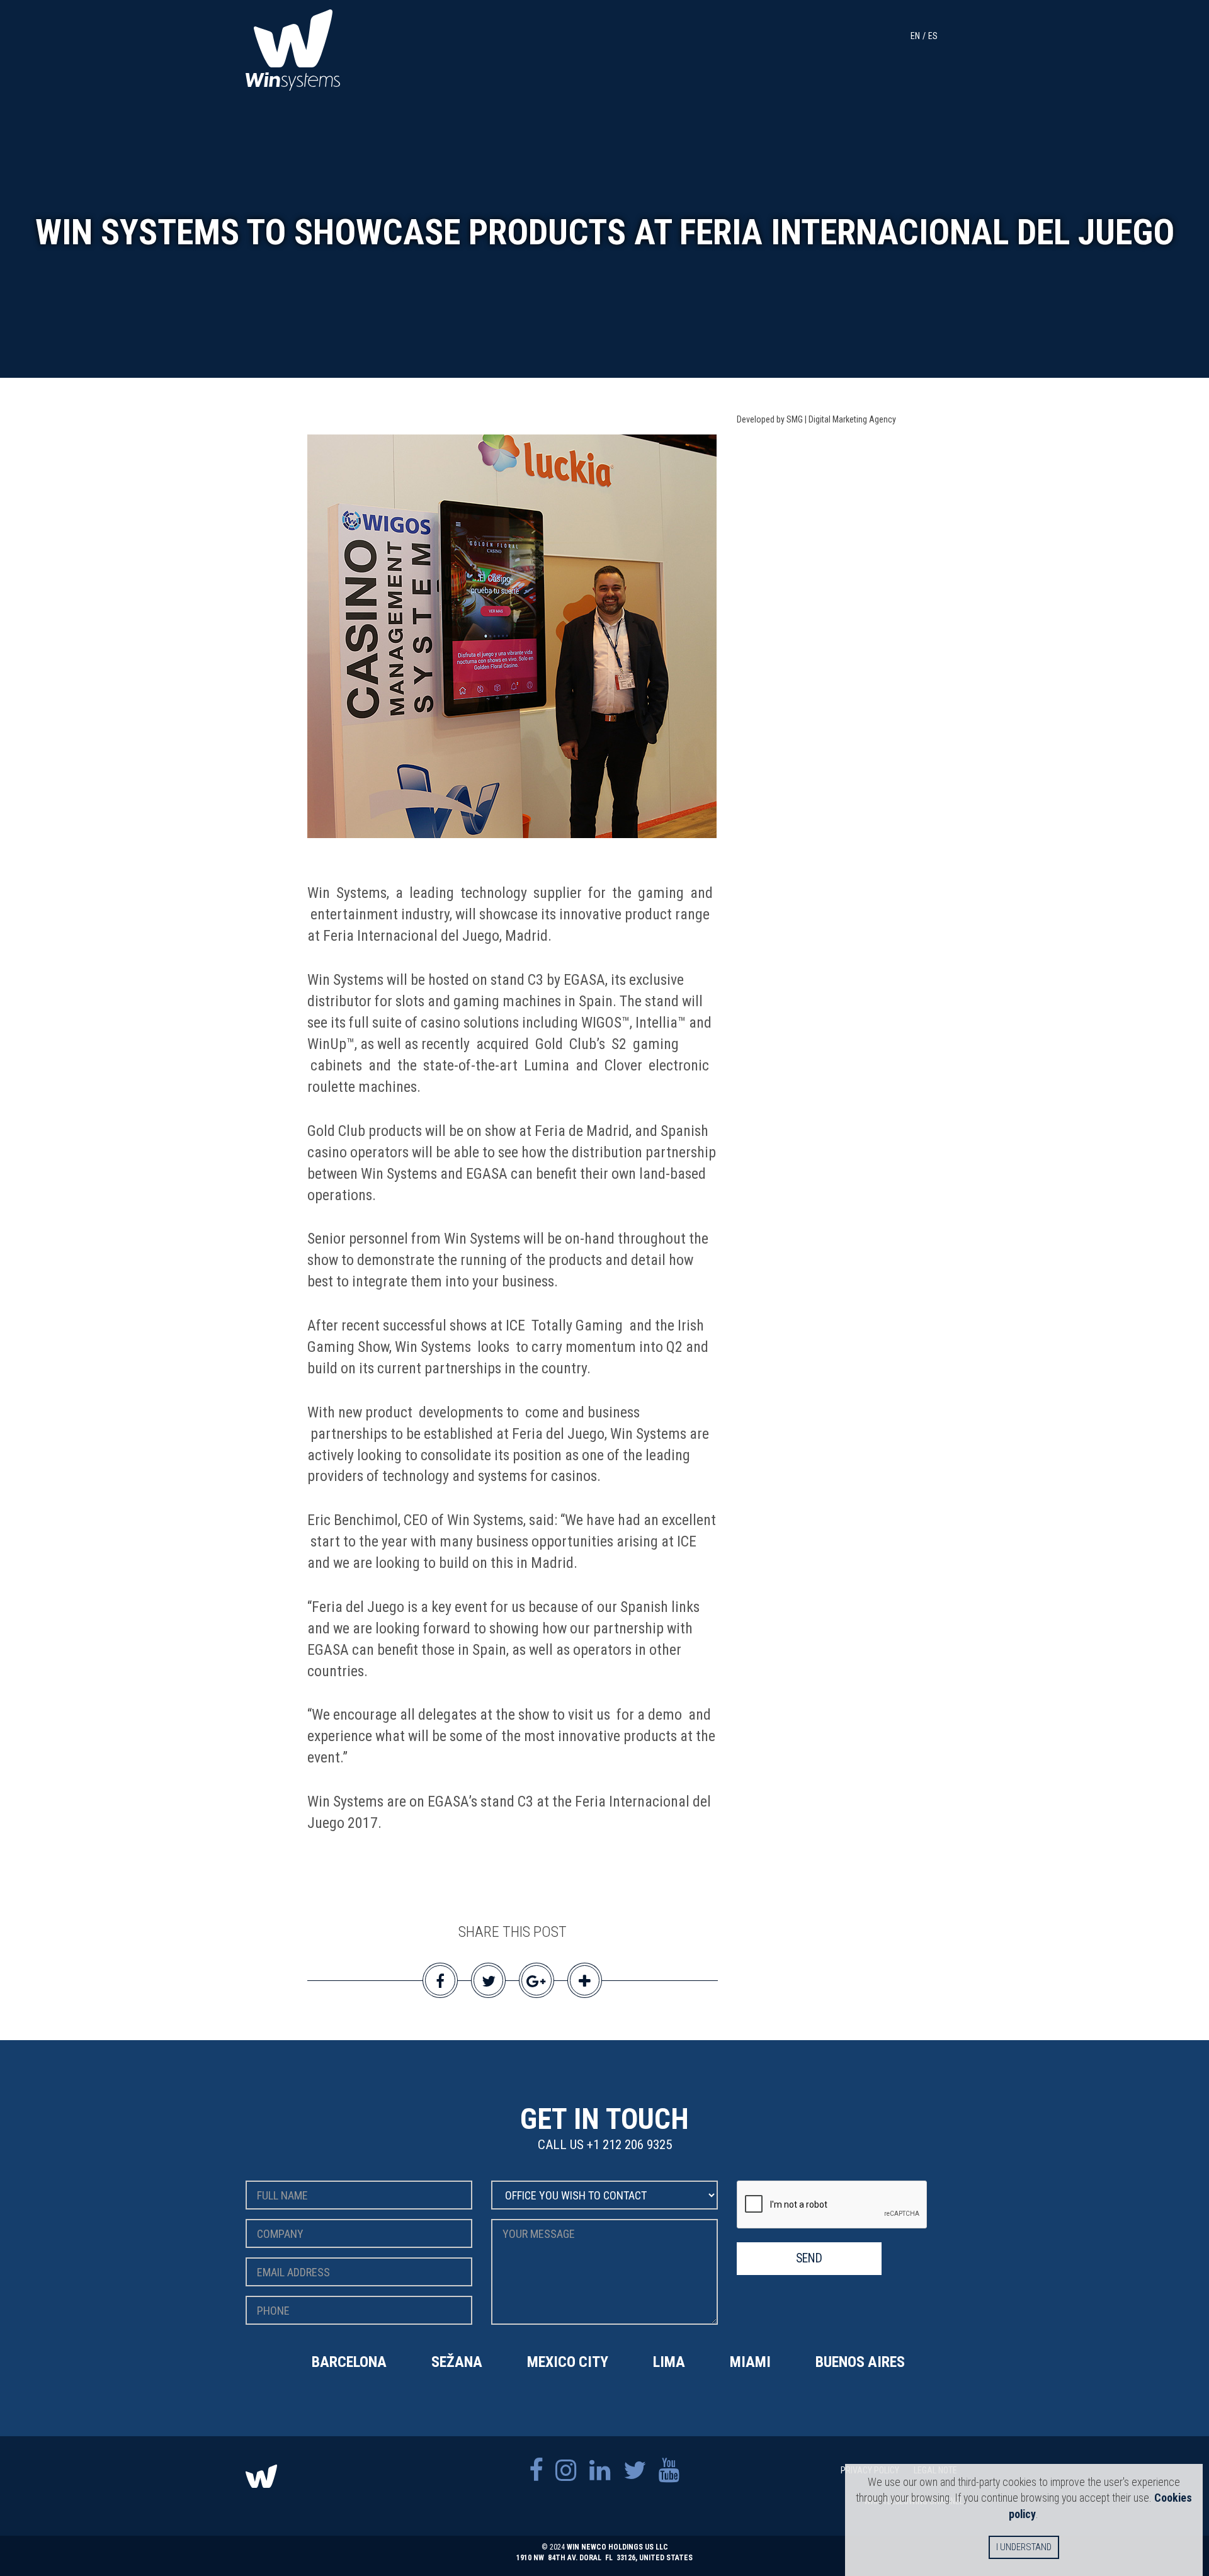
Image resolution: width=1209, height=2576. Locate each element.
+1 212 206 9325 (629, 2145)
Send (809, 2258)
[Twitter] (635, 2471)
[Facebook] (536, 2471)
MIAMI (750, 2362)
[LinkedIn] (600, 2471)
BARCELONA (349, 2362)
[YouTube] (669, 2471)
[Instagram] (566, 2471)
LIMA (669, 2362)
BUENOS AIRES (860, 2362)
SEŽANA (457, 2362)
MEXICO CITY (568, 2362)
